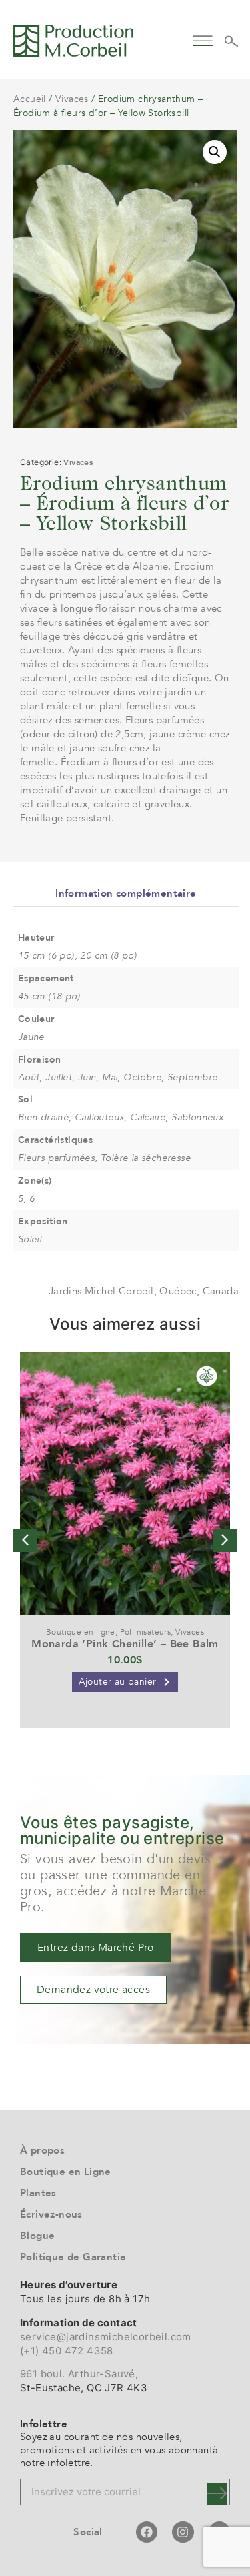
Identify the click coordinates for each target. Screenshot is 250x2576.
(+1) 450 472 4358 (67, 2351)
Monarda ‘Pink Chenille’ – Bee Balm (125, 1644)
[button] (203, 39)
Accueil (30, 99)
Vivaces (72, 99)
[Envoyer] (217, 2494)
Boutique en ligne (81, 1632)
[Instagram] (183, 2532)
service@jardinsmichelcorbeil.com (106, 2337)
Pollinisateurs (146, 1632)
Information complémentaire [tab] (126, 893)
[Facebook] (147, 2532)
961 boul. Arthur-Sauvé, (79, 2374)
